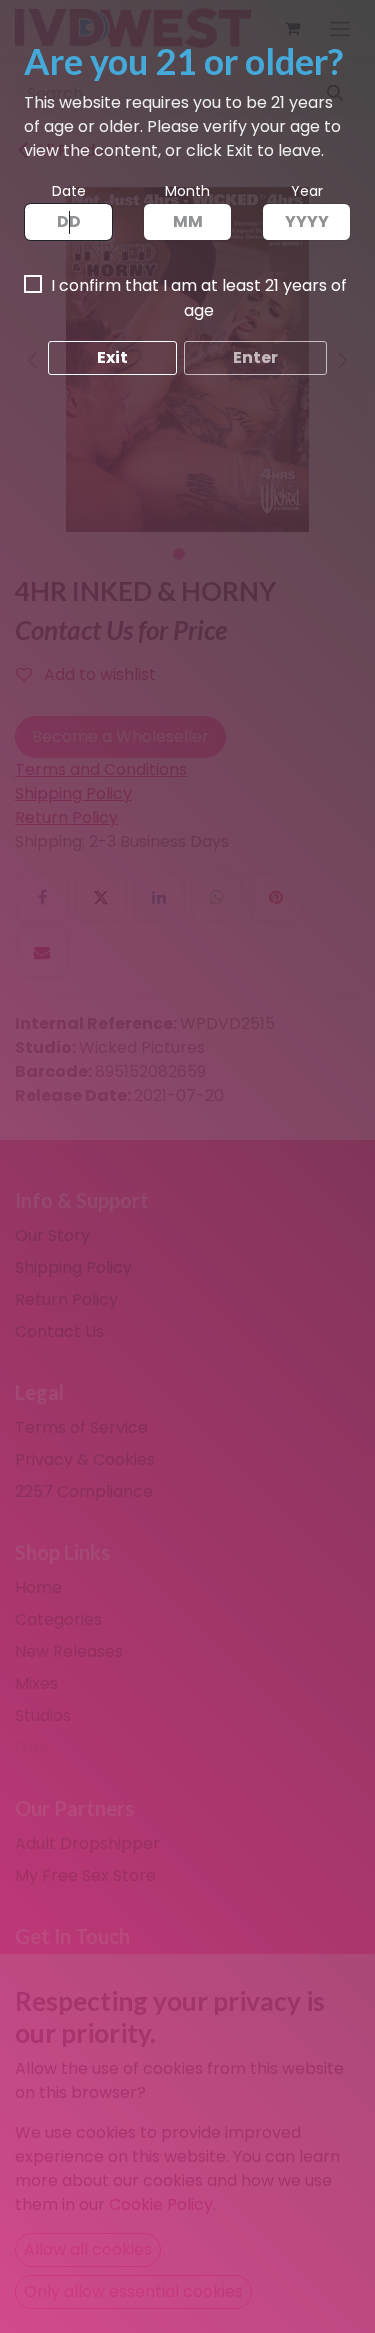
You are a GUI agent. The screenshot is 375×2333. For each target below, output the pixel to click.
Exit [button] (112, 357)
